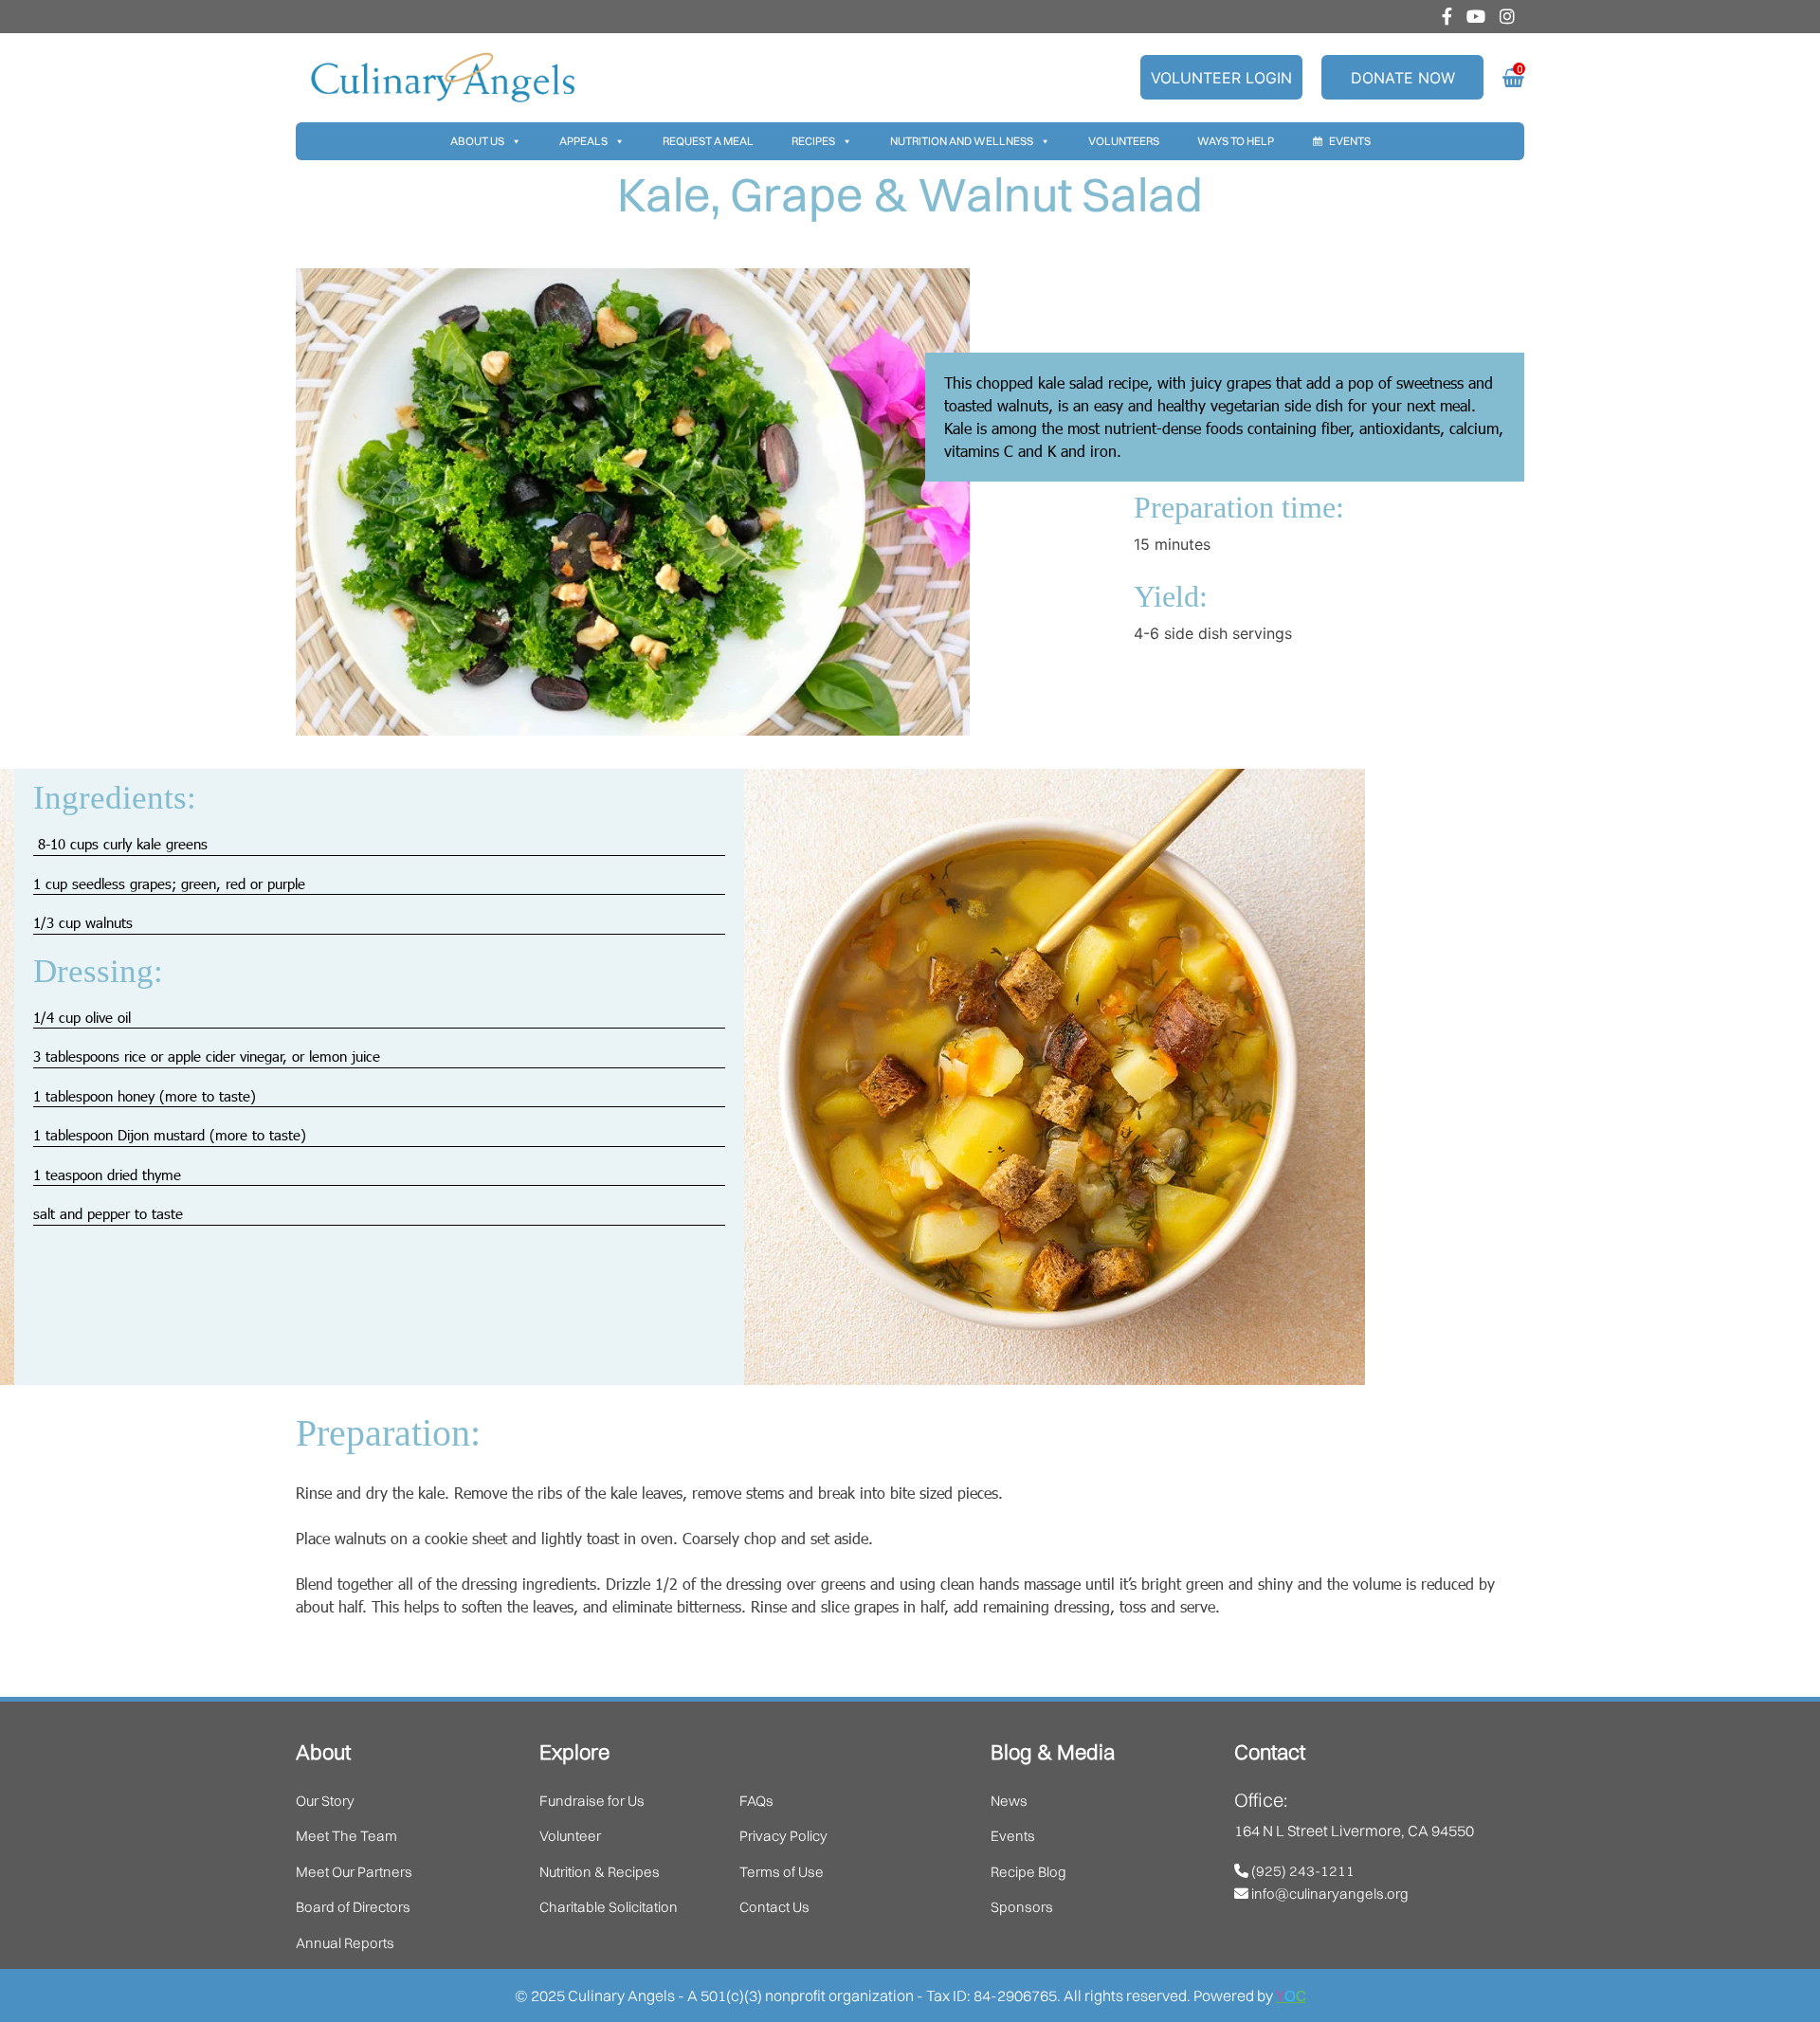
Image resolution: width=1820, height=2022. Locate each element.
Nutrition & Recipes (600, 1872)
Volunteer (570, 1836)
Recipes (813, 141)
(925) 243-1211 (1301, 1871)
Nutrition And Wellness (962, 141)
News (1009, 1801)
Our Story (325, 1801)
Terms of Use (782, 1872)
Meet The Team (346, 1836)
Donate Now (1403, 78)
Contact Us (774, 1907)
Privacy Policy (783, 1836)
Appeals (583, 141)
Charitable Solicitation (609, 1907)
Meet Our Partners (354, 1872)
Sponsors (1022, 1907)
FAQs (756, 1801)
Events (1350, 141)
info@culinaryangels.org (1329, 1894)
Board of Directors (353, 1907)
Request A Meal (708, 141)
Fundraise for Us (592, 1801)
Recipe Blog (1028, 1872)
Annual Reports (345, 1943)
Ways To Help (1236, 141)
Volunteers (1124, 141)
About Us (477, 141)
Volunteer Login (1221, 78)
